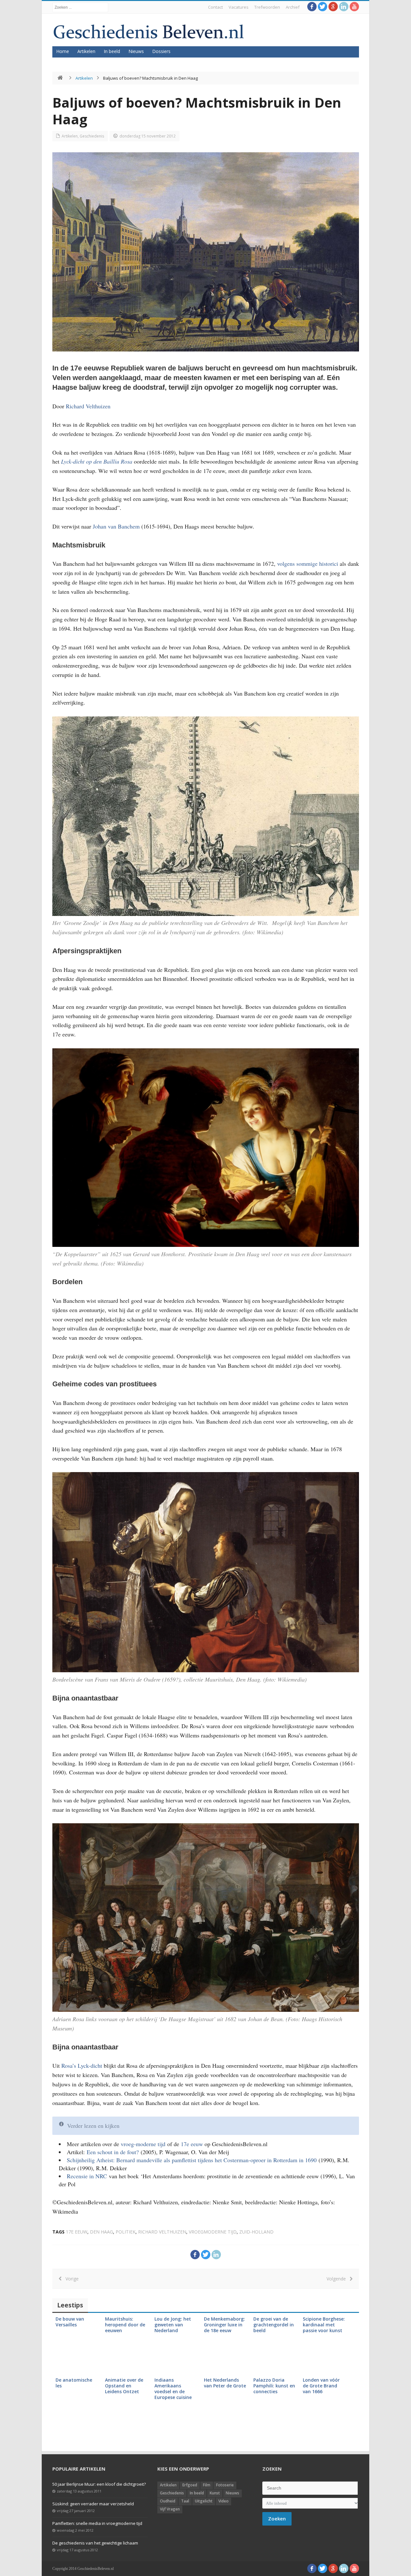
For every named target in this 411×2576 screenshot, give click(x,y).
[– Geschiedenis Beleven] (149, 32)
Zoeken (277, 2518)
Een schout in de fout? (113, 2152)
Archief (293, 7)
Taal (185, 2501)
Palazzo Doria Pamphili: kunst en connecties (274, 2386)
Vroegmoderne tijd (213, 2232)
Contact (215, 7)
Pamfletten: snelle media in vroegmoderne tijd (97, 2523)
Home (63, 51)
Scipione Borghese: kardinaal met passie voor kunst (324, 2325)
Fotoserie (225, 2485)
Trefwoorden (267, 7)
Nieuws (136, 51)
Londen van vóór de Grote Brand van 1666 (321, 2386)
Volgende (338, 2279)
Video (223, 2501)
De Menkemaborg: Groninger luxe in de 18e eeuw (224, 2325)
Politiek (126, 2232)
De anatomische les (74, 2383)
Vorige (70, 2279)
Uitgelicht (204, 2501)
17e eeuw (192, 2144)
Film (207, 2485)
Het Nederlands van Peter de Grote (225, 2383)
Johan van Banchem (116, 526)
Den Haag (101, 2232)
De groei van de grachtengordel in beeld (274, 2325)
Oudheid (168, 2501)
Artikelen (86, 51)
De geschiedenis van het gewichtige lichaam (95, 2543)
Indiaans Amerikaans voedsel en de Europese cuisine (173, 2389)
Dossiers (161, 51)
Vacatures (239, 7)
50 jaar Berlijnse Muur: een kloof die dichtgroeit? (99, 2484)
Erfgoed (190, 2485)
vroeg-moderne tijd (143, 2144)
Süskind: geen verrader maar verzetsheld (93, 2504)
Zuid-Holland (256, 2232)
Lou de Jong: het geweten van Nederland (173, 2325)
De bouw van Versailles (70, 2322)
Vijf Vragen (170, 2509)
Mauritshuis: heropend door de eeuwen (125, 2325)
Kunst (215, 2493)
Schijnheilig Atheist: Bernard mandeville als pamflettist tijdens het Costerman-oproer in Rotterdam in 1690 (192, 2160)
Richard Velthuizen (88, 406)
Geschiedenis (92, 136)
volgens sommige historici (308, 564)
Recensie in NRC (87, 2176)
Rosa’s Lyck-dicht (82, 2065)
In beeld (112, 51)
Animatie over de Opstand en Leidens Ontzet (124, 2386)
